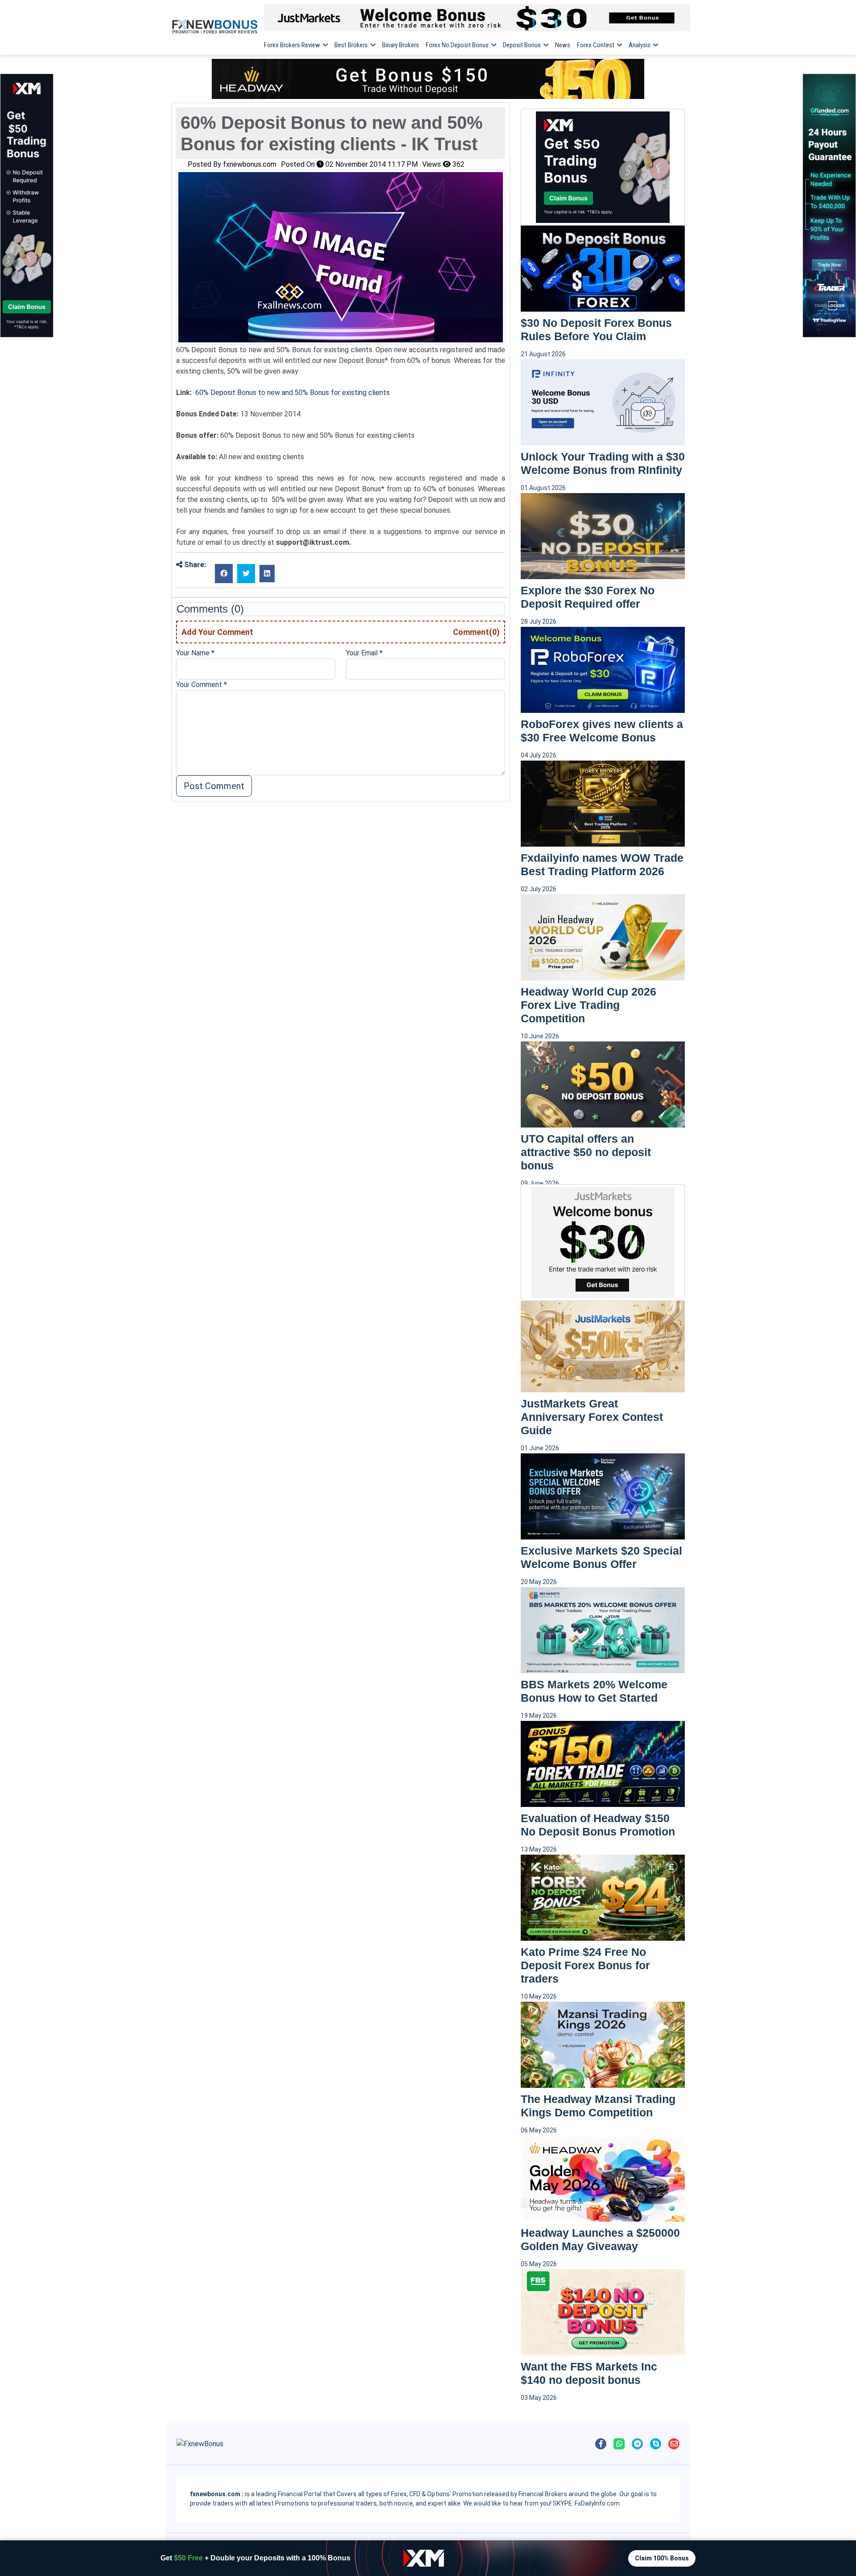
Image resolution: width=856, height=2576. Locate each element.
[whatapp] (619, 2444)
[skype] (656, 2444)
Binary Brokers (401, 45)
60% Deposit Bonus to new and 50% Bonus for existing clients (292, 393)
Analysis (640, 45)
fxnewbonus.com (250, 164)
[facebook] (224, 574)
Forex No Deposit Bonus (457, 45)
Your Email (364, 653)
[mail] (674, 2444)
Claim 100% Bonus (662, 2558)
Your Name (195, 653)
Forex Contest (596, 45)
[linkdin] (267, 574)
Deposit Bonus (522, 45)
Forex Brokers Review (292, 45)
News (563, 45)
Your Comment (202, 685)
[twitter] (246, 574)
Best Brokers (351, 45)
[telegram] (637, 2444)
